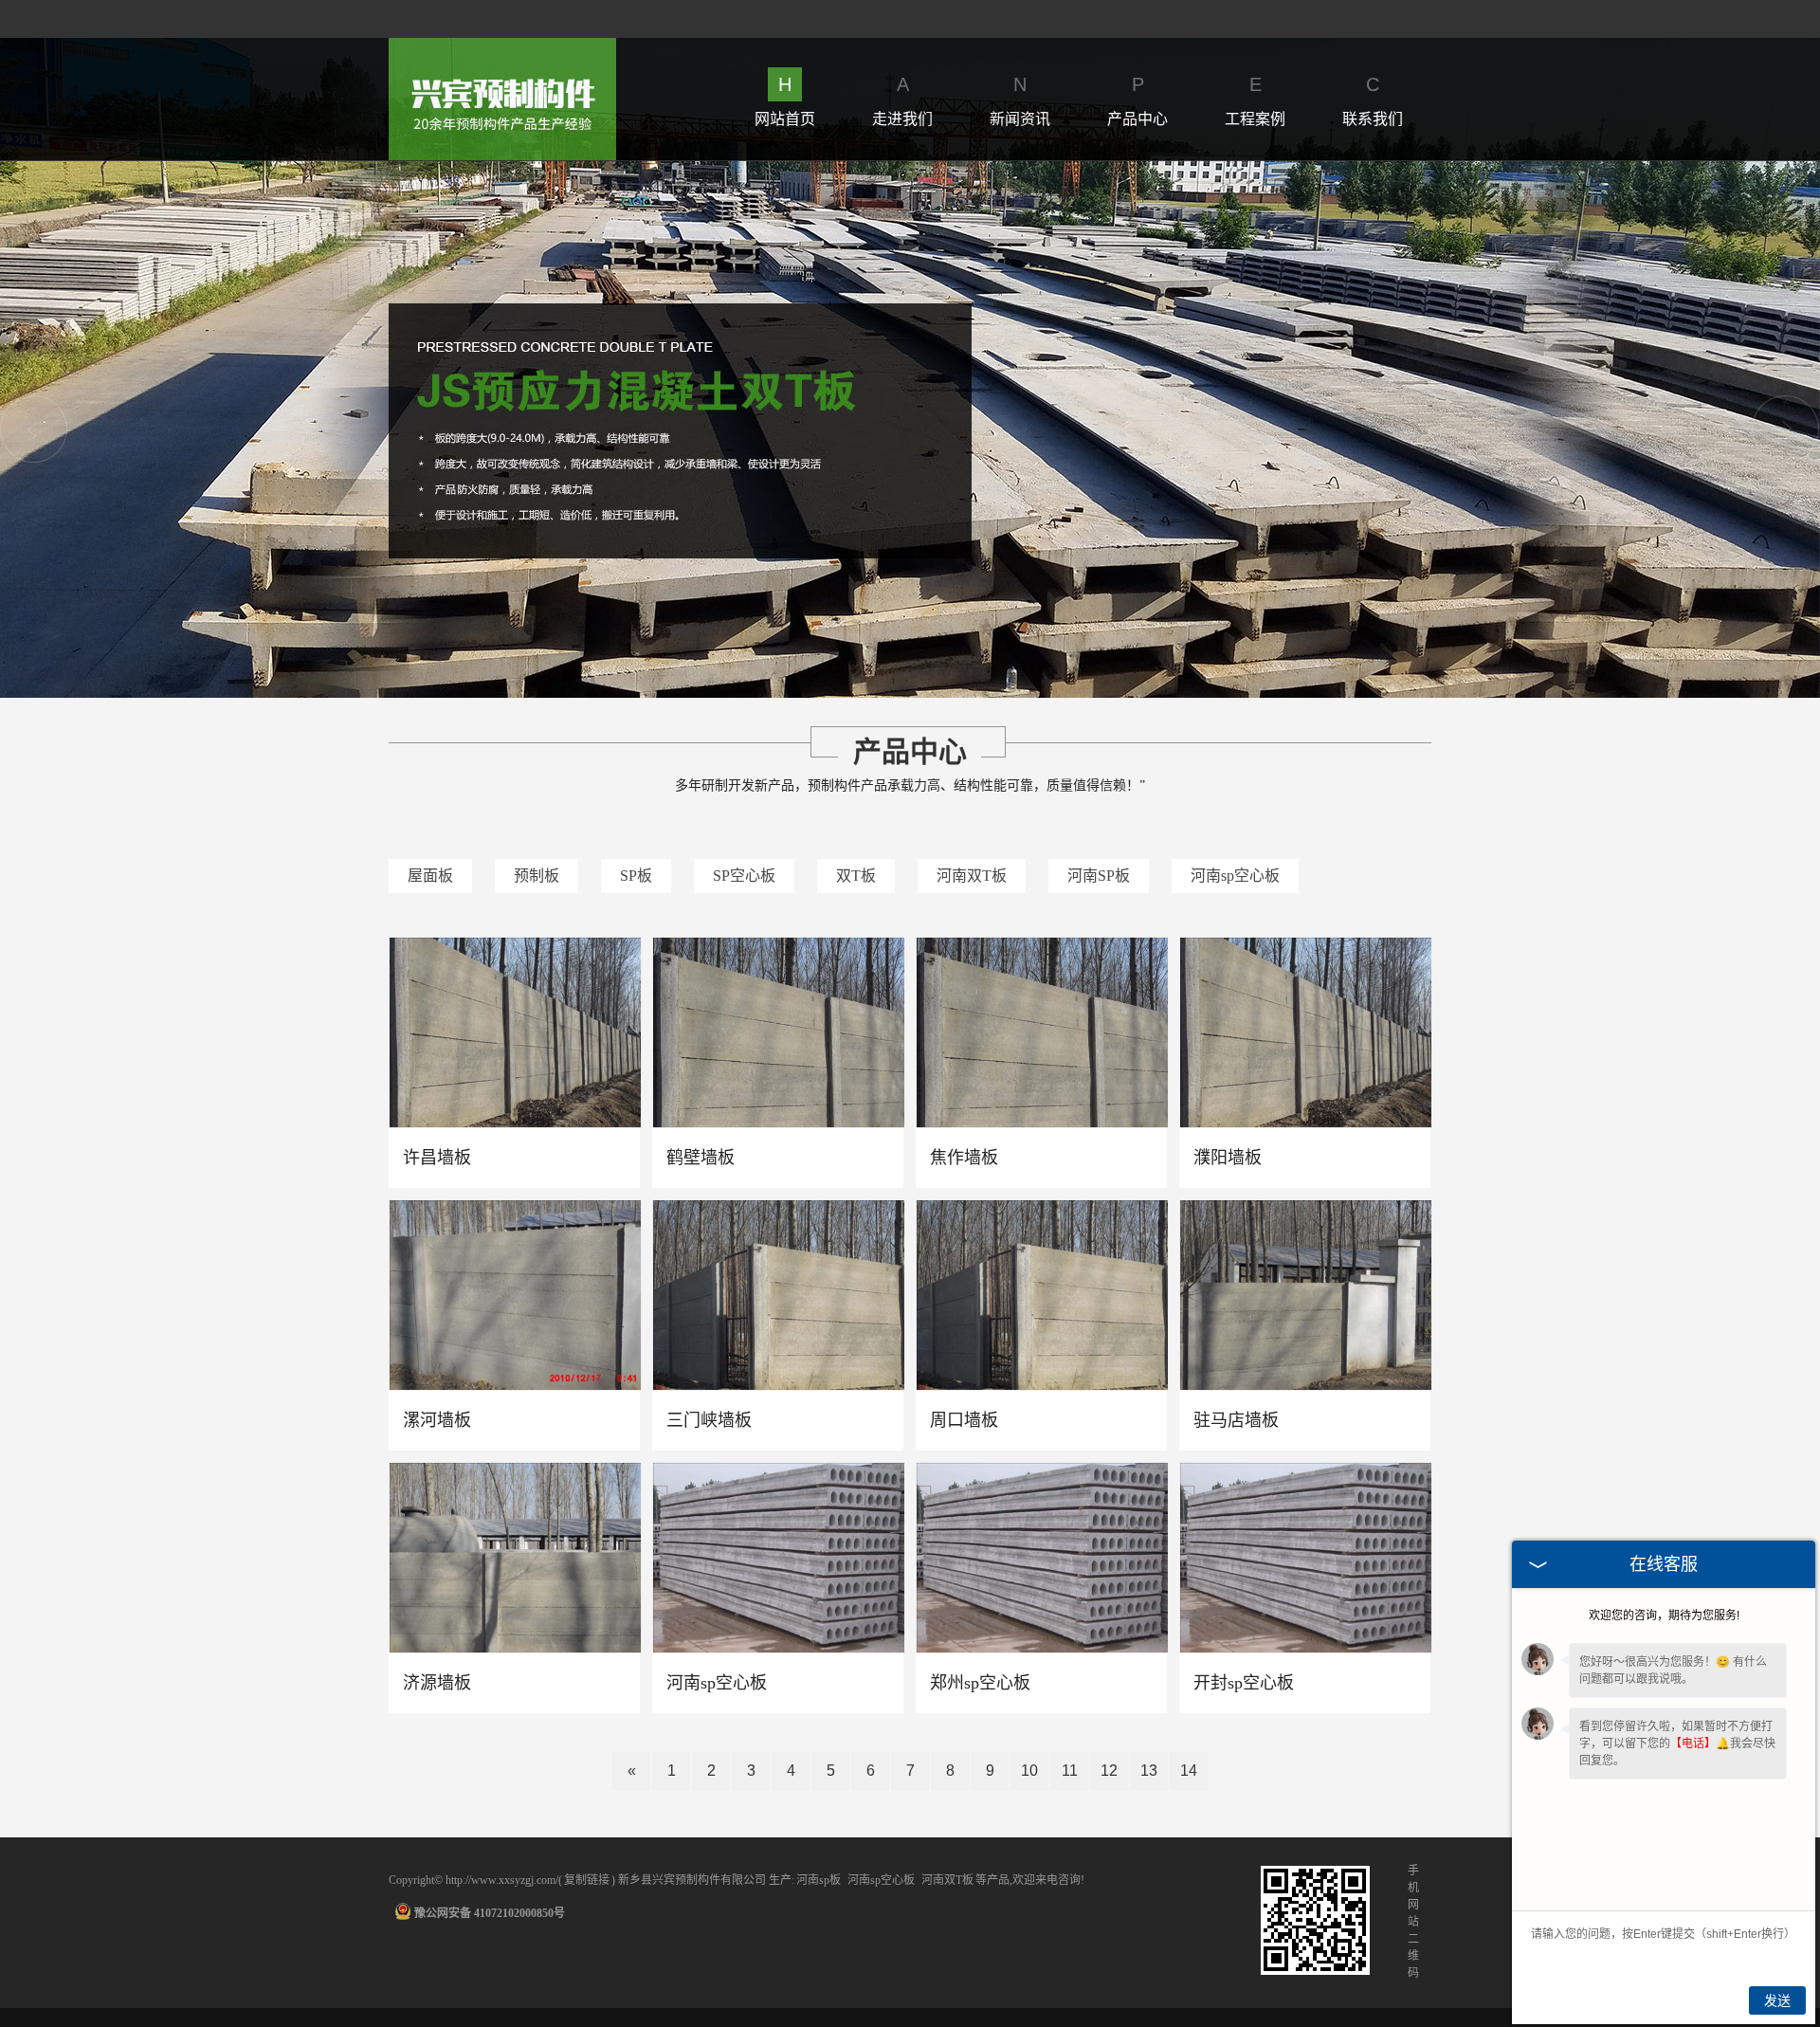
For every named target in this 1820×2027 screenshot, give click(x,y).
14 (1189, 1771)
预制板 (537, 876)
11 (1070, 1771)
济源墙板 (437, 1683)
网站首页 (785, 100)
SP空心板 (744, 876)
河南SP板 (1099, 876)
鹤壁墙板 (701, 1158)
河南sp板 (819, 1880)
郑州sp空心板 (980, 1683)
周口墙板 (964, 1420)
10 (1029, 1771)
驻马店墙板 (1236, 1420)
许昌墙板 (437, 1158)
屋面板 (430, 876)
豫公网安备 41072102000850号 (490, 1913)
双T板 (856, 876)
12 (1109, 1771)
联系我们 (1373, 100)
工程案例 (1255, 100)
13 (1149, 1771)
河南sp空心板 (1235, 876)
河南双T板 (972, 876)
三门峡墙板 (709, 1420)
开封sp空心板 (1244, 1683)
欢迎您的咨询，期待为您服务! (1664, 1616)
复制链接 (587, 1880)
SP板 (636, 876)
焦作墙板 (964, 1158)
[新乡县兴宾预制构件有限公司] (502, 49)
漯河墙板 (437, 1420)
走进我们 (902, 100)
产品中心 (1137, 100)
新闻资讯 (1020, 100)
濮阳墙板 (1228, 1158)
